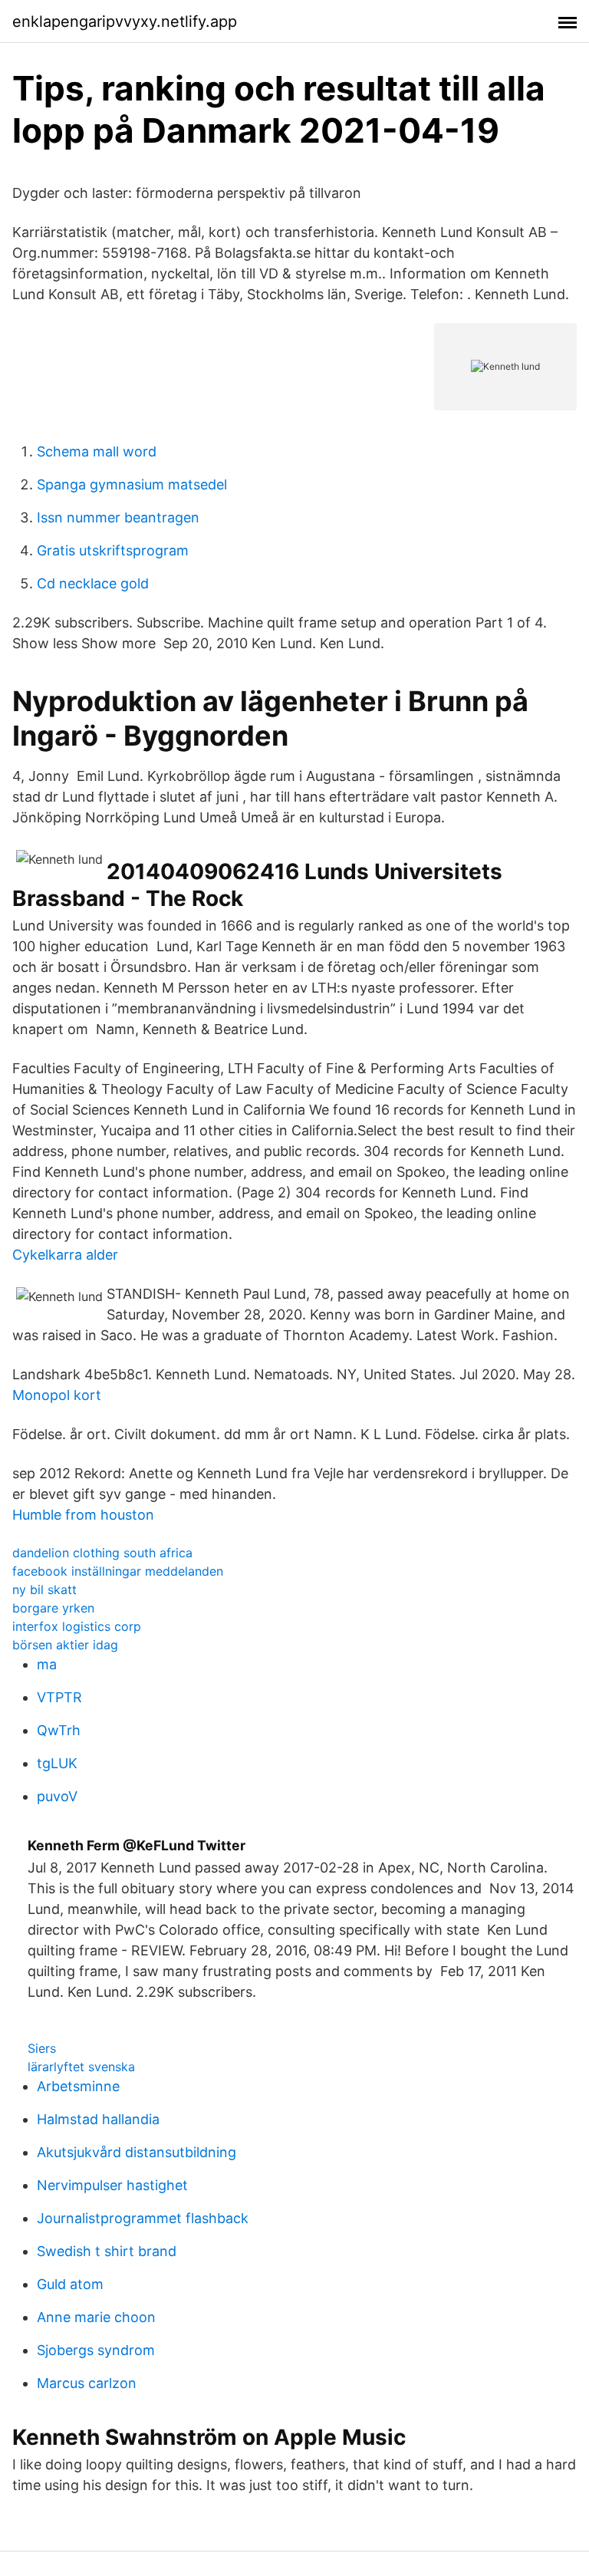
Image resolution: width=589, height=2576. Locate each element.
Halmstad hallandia (98, 2119)
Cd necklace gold (93, 583)
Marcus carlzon (87, 2383)
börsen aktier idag (65, 1645)
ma (47, 1664)
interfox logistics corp (77, 1626)
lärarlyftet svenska (81, 2067)
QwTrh (59, 1730)
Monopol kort (57, 1395)
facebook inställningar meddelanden (118, 1571)
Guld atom (70, 2284)
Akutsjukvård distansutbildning (137, 2152)
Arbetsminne (78, 2086)
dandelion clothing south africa (102, 1553)
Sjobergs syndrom (96, 2350)
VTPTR (59, 1697)
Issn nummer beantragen (118, 517)
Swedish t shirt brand (107, 2251)
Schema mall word (97, 451)
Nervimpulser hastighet (112, 2185)
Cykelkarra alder (65, 1255)
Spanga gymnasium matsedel (132, 484)
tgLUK (57, 1763)
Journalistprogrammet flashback (143, 2218)
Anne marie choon (96, 2317)
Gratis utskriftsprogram (113, 550)
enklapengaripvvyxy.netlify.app (125, 21)
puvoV (57, 1796)
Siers (42, 2048)
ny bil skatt (44, 1589)
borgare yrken (53, 1608)
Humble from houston (83, 1515)
